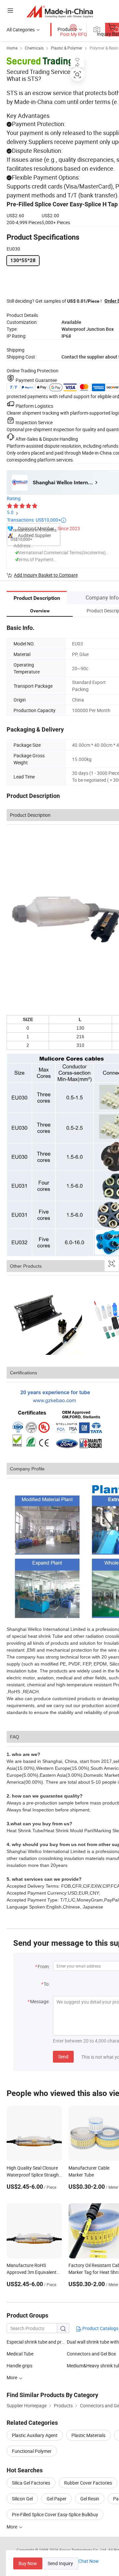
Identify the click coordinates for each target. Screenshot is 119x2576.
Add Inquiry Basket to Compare (46, 575)
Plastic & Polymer (67, 48)
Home (12, 48)
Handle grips (20, 2366)
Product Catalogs (100, 2328)
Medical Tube (20, 2354)
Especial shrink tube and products (37, 2342)
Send (63, 2057)
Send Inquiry (60, 2563)
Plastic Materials (88, 2435)
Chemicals (34, 48)
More (12, 2527)
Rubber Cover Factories (88, 2483)
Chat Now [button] (89, 2561)
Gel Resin (90, 2499)
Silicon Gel (22, 2499)
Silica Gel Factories (31, 2483)
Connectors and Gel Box (91, 2354)
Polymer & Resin (104, 48)
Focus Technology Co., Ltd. (84, 2550)
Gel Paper (57, 2499)
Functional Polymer (32, 2451)
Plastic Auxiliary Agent (35, 2435)
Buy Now (28, 2563)
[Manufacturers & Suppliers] (60, 11)
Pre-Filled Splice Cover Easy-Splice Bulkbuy (55, 2514)
